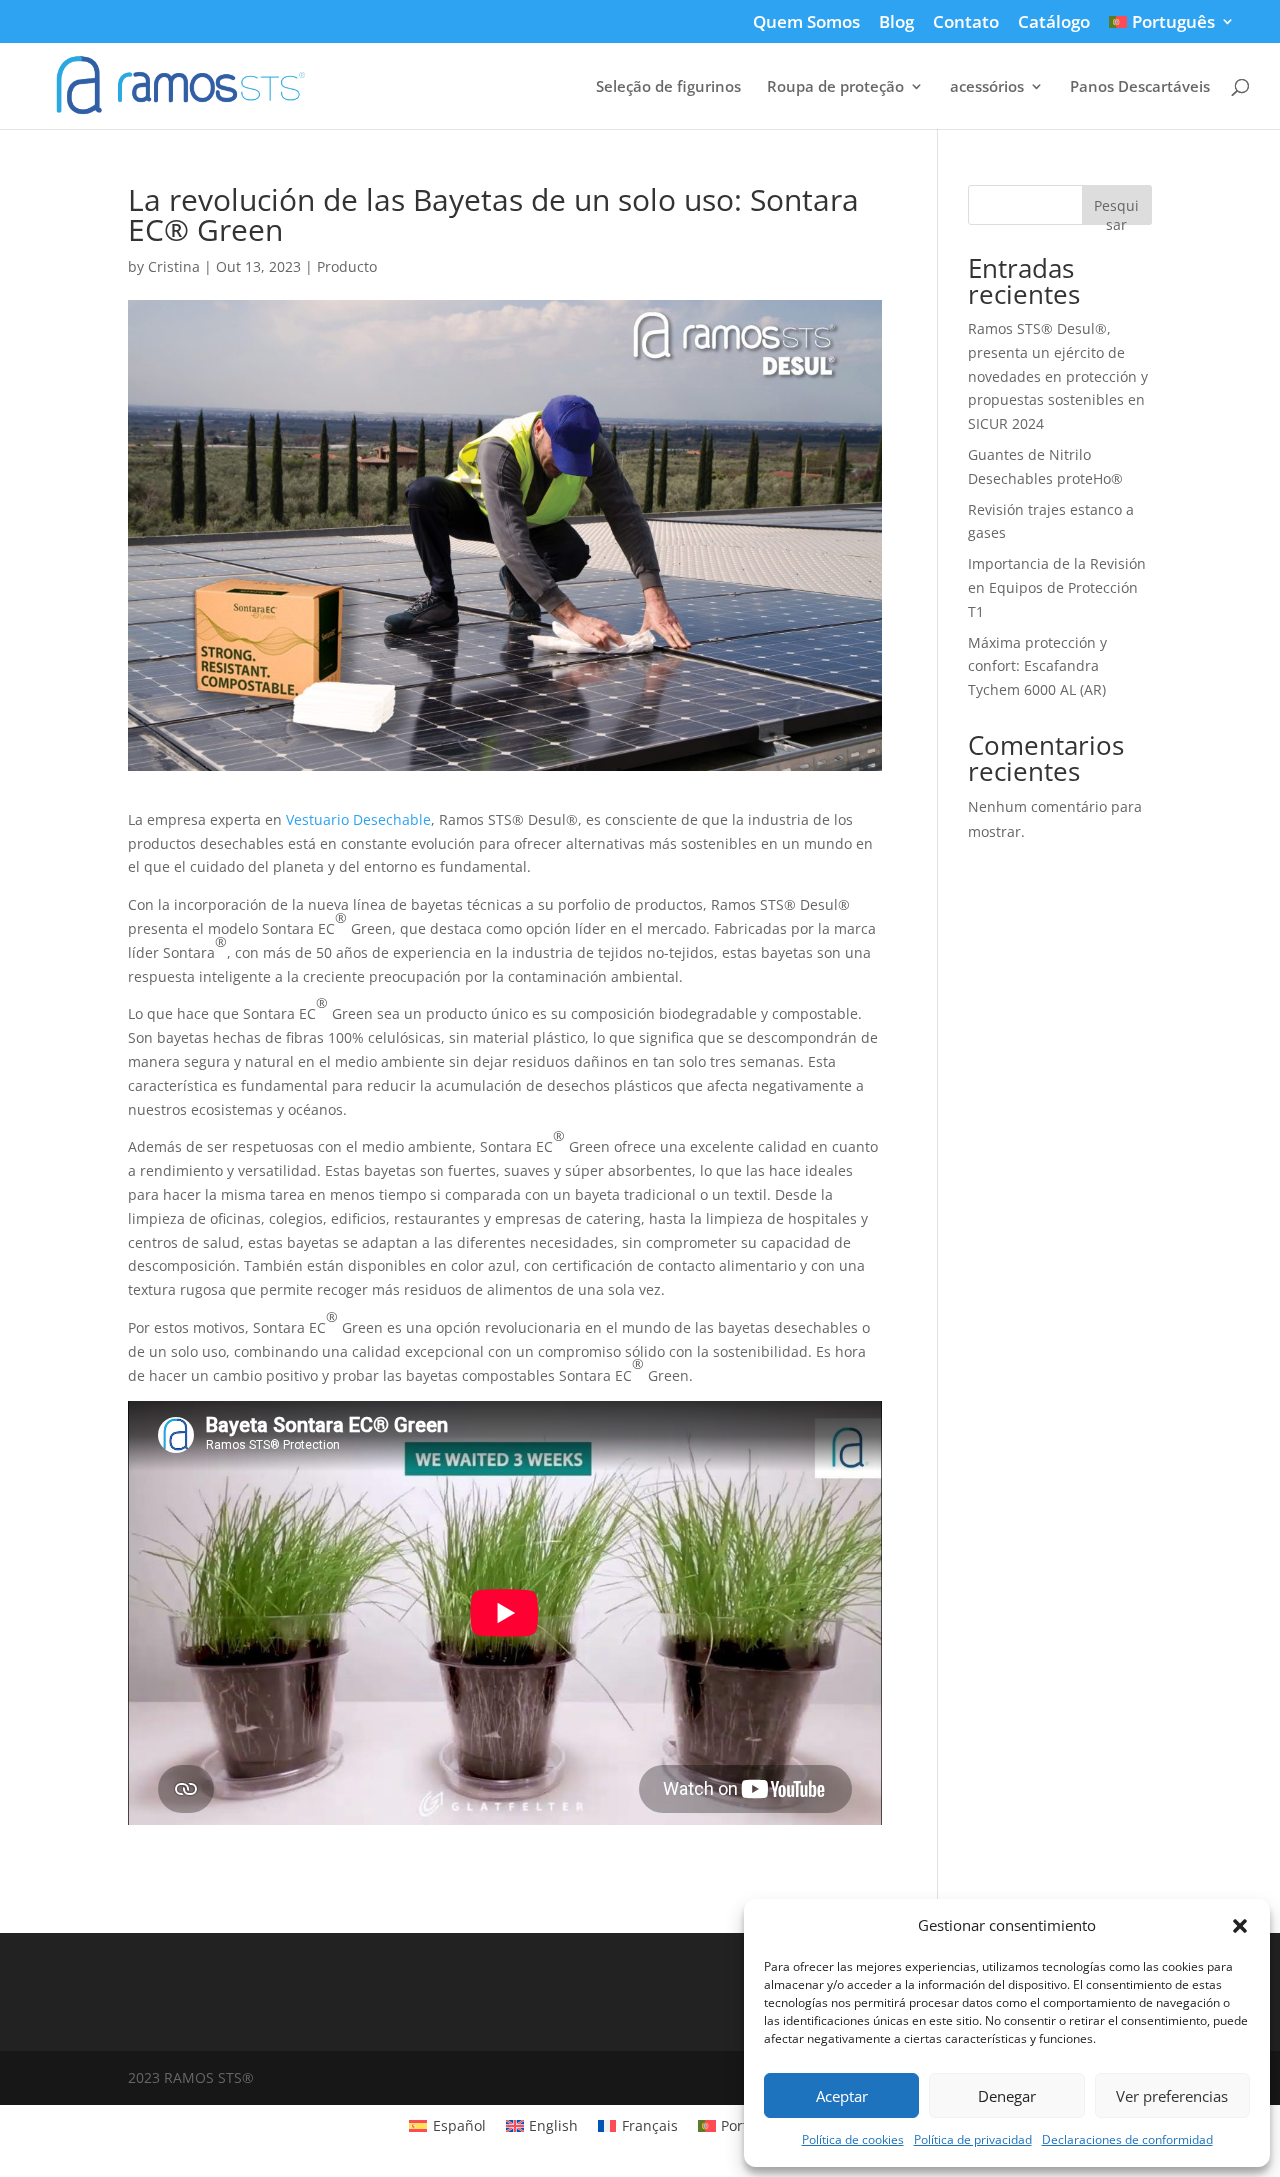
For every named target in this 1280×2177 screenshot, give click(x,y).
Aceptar (842, 2096)
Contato (966, 23)
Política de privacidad (973, 2139)
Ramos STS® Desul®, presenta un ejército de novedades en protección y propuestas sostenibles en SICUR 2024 (1058, 376)
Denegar (1007, 2096)
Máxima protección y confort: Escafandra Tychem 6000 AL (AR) (1037, 666)
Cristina (174, 266)
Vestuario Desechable (358, 819)
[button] (1240, 1926)
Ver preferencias (1172, 2096)
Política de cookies (853, 2139)
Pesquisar (1116, 210)
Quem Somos (806, 23)
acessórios (987, 87)
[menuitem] (1172, 28)
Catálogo (1054, 23)
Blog (896, 23)
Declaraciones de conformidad (1127, 2139)
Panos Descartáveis (1140, 87)
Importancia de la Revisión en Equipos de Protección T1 (1057, 587)
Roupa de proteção (835, 87)
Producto (347, 266)
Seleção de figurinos (668, 87)
